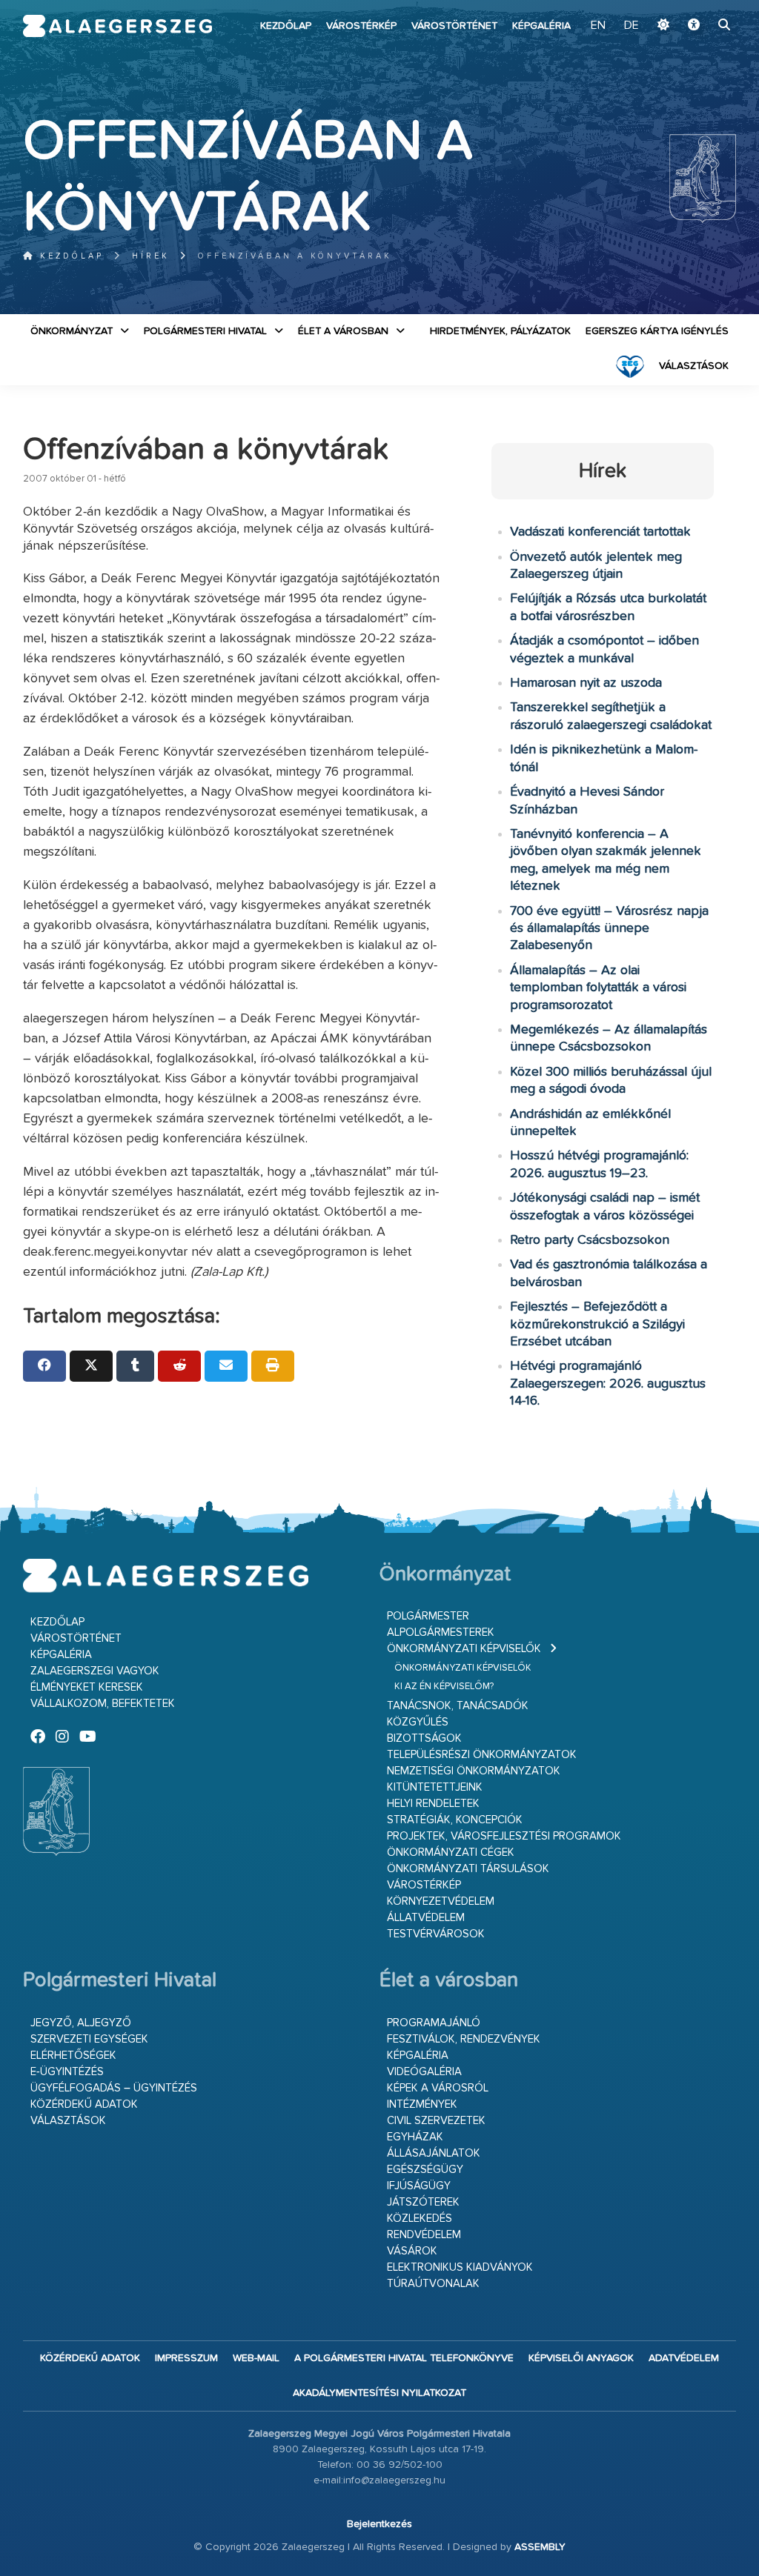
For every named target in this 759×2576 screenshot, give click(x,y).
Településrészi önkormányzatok (482, 1755)
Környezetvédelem (441, 1901)
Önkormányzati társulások (468, 1869)
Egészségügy (425, 2170)
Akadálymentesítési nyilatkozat (379, 2393)
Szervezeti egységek (89, 2039)
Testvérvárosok (436, 1934)
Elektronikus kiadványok (460, 2267)
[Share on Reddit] (179, 1366)
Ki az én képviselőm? (444, 1687)
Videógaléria (424, 2072)
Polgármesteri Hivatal (205, 331)
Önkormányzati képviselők (464, 1649)
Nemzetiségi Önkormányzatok (474, 1771)
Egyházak (415, 2137)
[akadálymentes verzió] (694, 26)
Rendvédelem (424, 2235)
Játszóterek (423, 2202)
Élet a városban (343, 331)
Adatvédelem (684, 2358)
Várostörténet (454, 26)
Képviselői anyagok (581, 2358)
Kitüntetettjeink (435, 1787)
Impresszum (186, 2358)
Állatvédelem (426, 1918)
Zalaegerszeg (118, 26)
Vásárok (412, 2251)
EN (598, 26)
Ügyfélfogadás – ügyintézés (114, 2088)
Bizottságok (424, 1738)
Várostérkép (361, 26)
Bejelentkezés (379, 2524)
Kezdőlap (286, 26)
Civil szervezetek (436, 2121)
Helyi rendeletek (433, 1804)
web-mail (256, 2358)
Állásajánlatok (434, 2153)
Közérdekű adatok (84, 2104)
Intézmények (422, 2104)
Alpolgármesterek (441, 1633)
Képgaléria (541, 26)
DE (632, 26)
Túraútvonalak (433, 2284)
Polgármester (428, 1616)
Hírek (151, 256)
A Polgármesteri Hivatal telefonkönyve (404, 2358)
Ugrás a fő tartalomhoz (699, 7)
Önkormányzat (72, 331)
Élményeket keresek (87, 1687)
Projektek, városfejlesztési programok (504, 1836)
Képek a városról (438, 2088)
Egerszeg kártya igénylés (657, 331)
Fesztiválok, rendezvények (464, 2039)
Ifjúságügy (419, 2186)
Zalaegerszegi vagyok (95, 1671)
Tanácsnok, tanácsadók (458, 1706)
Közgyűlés (418, 1722)
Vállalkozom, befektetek (103, 1704)
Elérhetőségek (73, 2056)
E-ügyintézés (67, 2072)
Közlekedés (420, 2219)
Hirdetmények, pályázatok (500, 331)
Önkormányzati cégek (451, 1853)
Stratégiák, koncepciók (455, 1820)
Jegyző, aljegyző (81, 2023)
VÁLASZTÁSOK (694, 366)
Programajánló (434, 2023)
